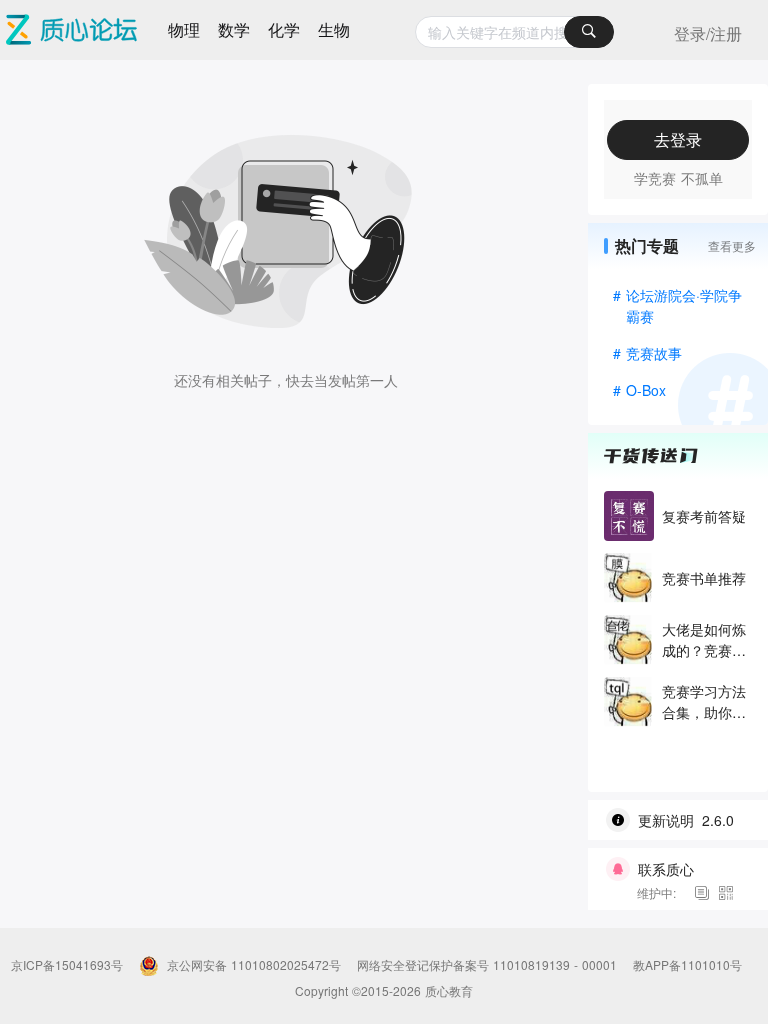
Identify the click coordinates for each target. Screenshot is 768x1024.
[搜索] (589, 32)
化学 (284, 29)
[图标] (705, 892)
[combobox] (515, 32)
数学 (234, 29)
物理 (184, 29)
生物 (334, 29)
